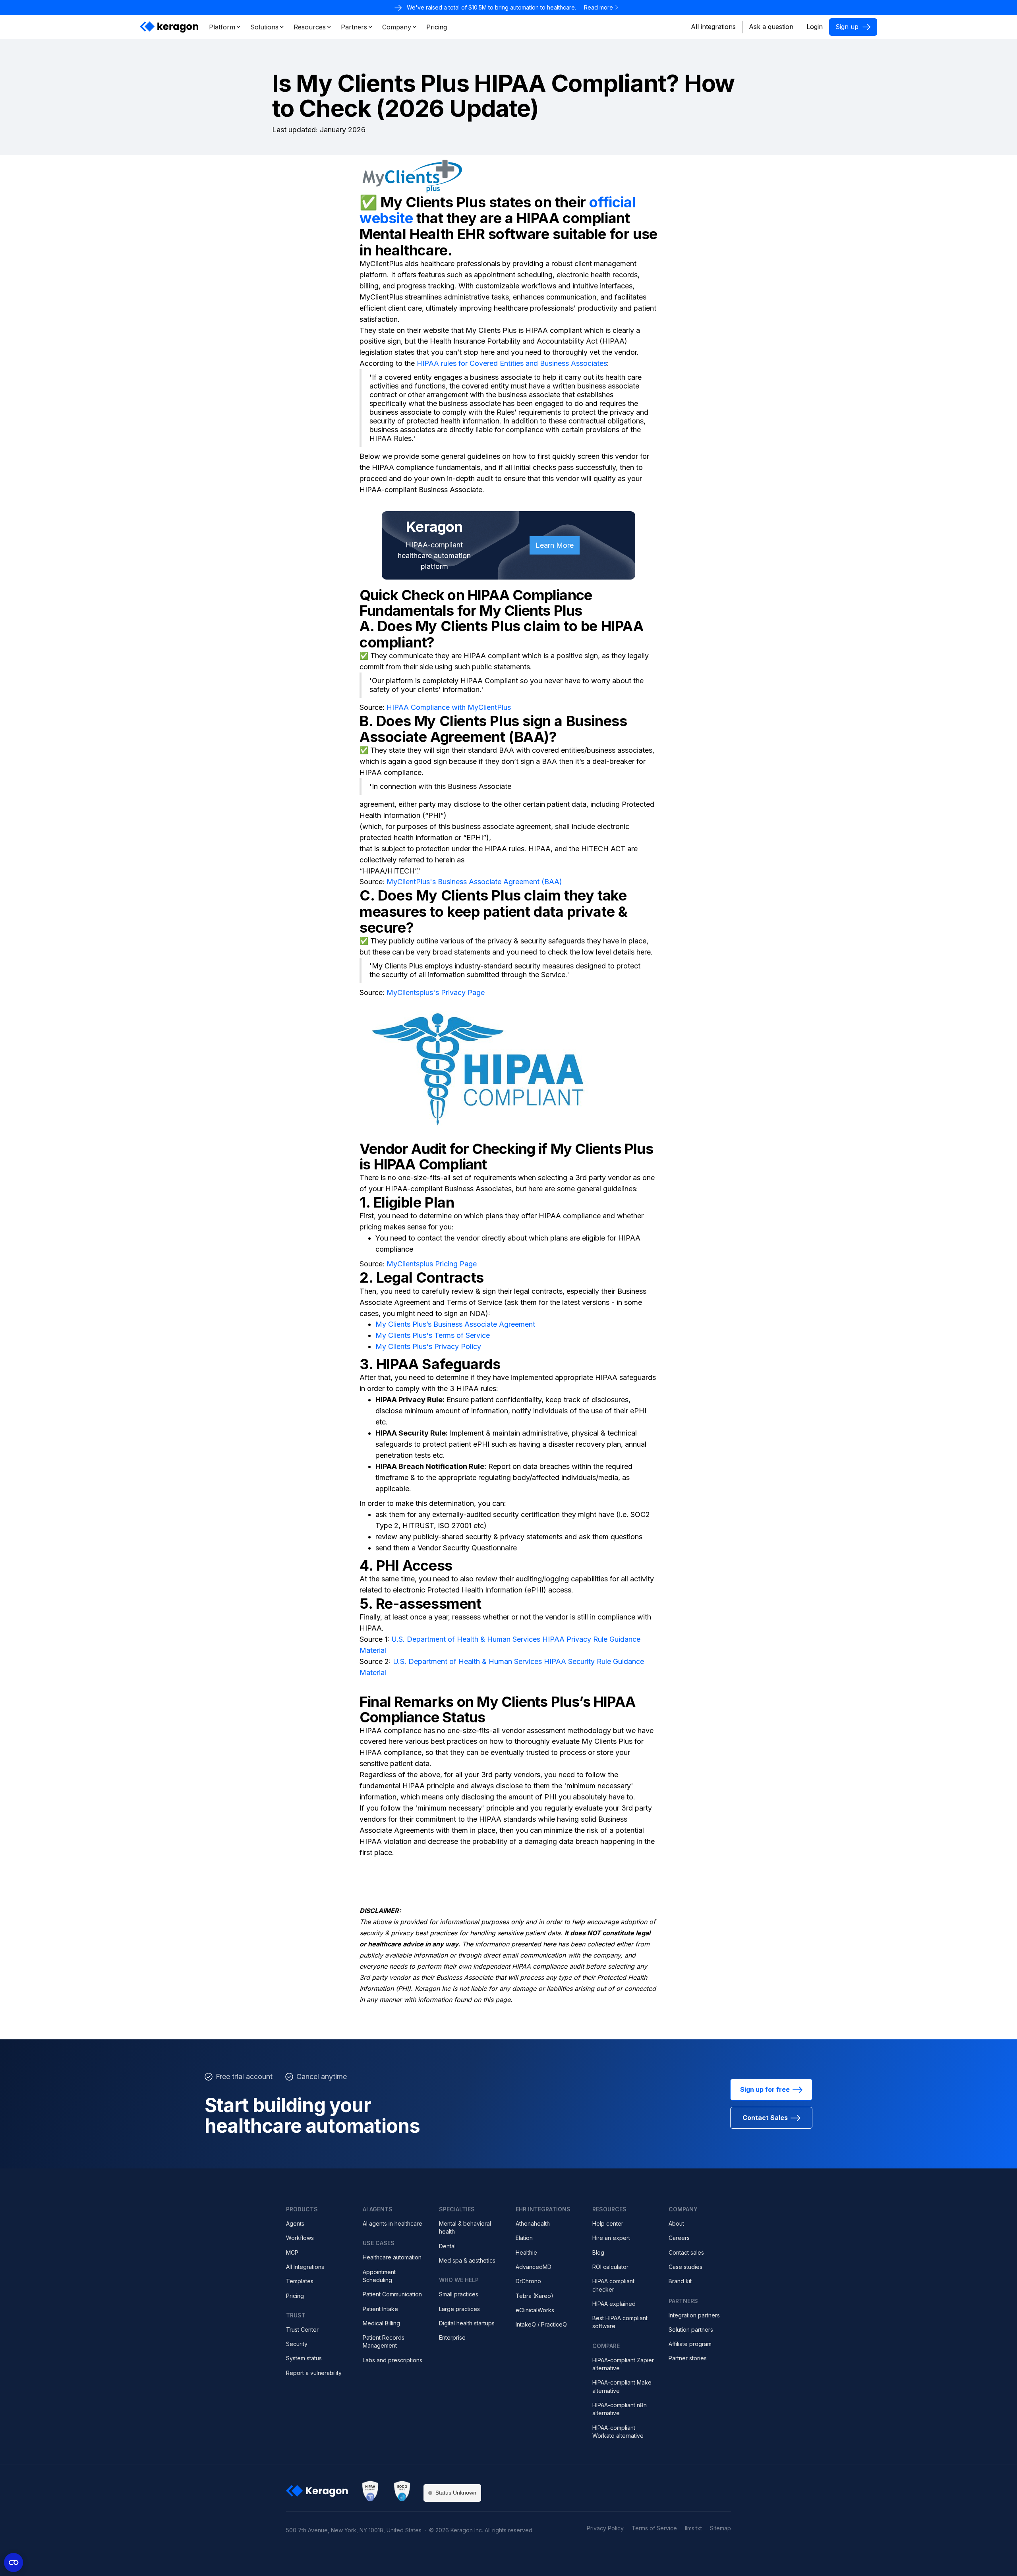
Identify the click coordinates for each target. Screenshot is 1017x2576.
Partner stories (688, 2358)
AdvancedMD (534, 2267)
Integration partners (694, 2315)
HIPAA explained (614, 2304)
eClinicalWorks (535, 2310)
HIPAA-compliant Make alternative (622, 2386)
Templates (300, 2281)
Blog (598, 2252)
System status (304, 2358)
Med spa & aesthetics (467, 2260)
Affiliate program (690, 2344)
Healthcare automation (392, 2257)
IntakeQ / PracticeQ (541, 2324)
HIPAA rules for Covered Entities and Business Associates (511, 363)
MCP (292, 2252)
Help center (608, 2223)
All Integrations (305, 2267)
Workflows (300, 2238)
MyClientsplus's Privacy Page (436, 992)
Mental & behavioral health (465, 2227)
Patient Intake (380, 2309)
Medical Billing (381, 2323)
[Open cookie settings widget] (14, 2562)
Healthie (526, 2252)
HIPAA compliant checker (613, 2285)
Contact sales (686, 2252)
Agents (295, 2223)
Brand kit (680, 2281)
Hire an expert (611, 2238)
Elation (524, 2238)
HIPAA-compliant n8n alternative (620, 2409)
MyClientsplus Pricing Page (432, 1264)
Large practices (459, 2309)
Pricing (295, 2296)
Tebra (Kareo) (535, 2296)
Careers (679, 2238)
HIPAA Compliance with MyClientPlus (449, 707)
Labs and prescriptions (392, 2360)
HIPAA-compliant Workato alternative (618, 2432)
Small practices (459, 2294)
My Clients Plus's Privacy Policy (428, 1346)
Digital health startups (467, 2323)
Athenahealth (533, 2223)
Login (815, 27)
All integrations (713, 27)
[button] (225, 27)
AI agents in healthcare (392, 2223)
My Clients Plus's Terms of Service (433, 1335)
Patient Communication (392, 2294)
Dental (447, 2246)
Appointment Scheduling (379, 2276)
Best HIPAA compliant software (620, 2322)
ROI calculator (610, 2267)
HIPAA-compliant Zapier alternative (623, 2364)
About (676, 2223)
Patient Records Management (384, 2341)
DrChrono (528, 2281)
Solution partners (691, 2330)
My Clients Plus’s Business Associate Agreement (455, 1324)
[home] (170, 27)
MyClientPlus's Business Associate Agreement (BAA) (474, 882)
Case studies (685, 2267)
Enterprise (452, 2337)
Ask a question (771, 27)
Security (297, 2344)
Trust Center (302, 2330)
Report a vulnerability (314, 2373)
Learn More (555, 545)
